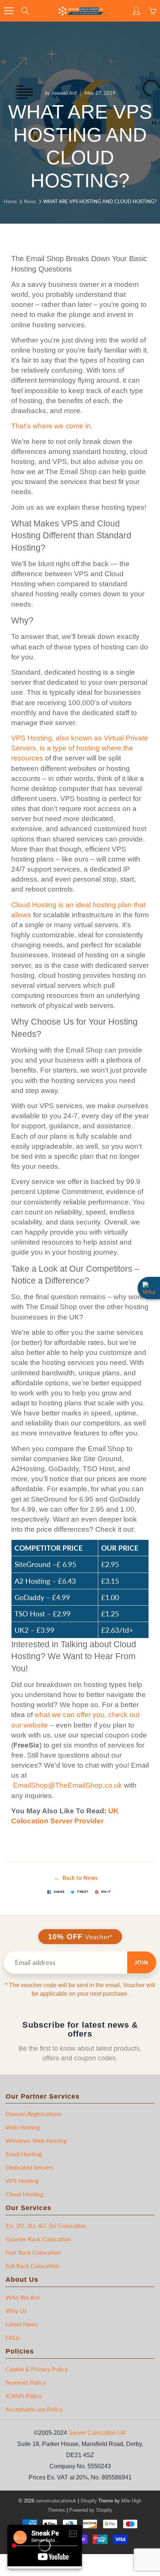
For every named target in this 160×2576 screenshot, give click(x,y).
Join (142, 1962)
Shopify (89, 2501)
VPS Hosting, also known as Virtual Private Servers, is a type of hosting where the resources (80, 748)
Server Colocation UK (97, 2433)
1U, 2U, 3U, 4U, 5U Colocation (46, 2225)
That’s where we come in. (52, 426)
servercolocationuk (56, 2501)
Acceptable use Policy (34, 2409)
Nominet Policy (26, 2382)
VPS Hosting (22, 2181)
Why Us (16, 2311)
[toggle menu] (9, 11)
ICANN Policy (24, 2396)
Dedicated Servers (29, 2167)
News (30, 201)
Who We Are (23, 2297)
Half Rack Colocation (33, 2252)
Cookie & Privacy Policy (37, 2369)
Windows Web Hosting (36, 2140)
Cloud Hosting (24, 2194)
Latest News (22, 2324)
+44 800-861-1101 (135, 8)
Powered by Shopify (91, 2510)
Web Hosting (23, 2127)
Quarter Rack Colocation (38, 2239)
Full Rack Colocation (32, 2266)
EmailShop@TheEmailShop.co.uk (68, 1785)
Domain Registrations (33, 2114)
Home (10, 201)
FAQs (13, 2337)
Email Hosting (24, 2154)
